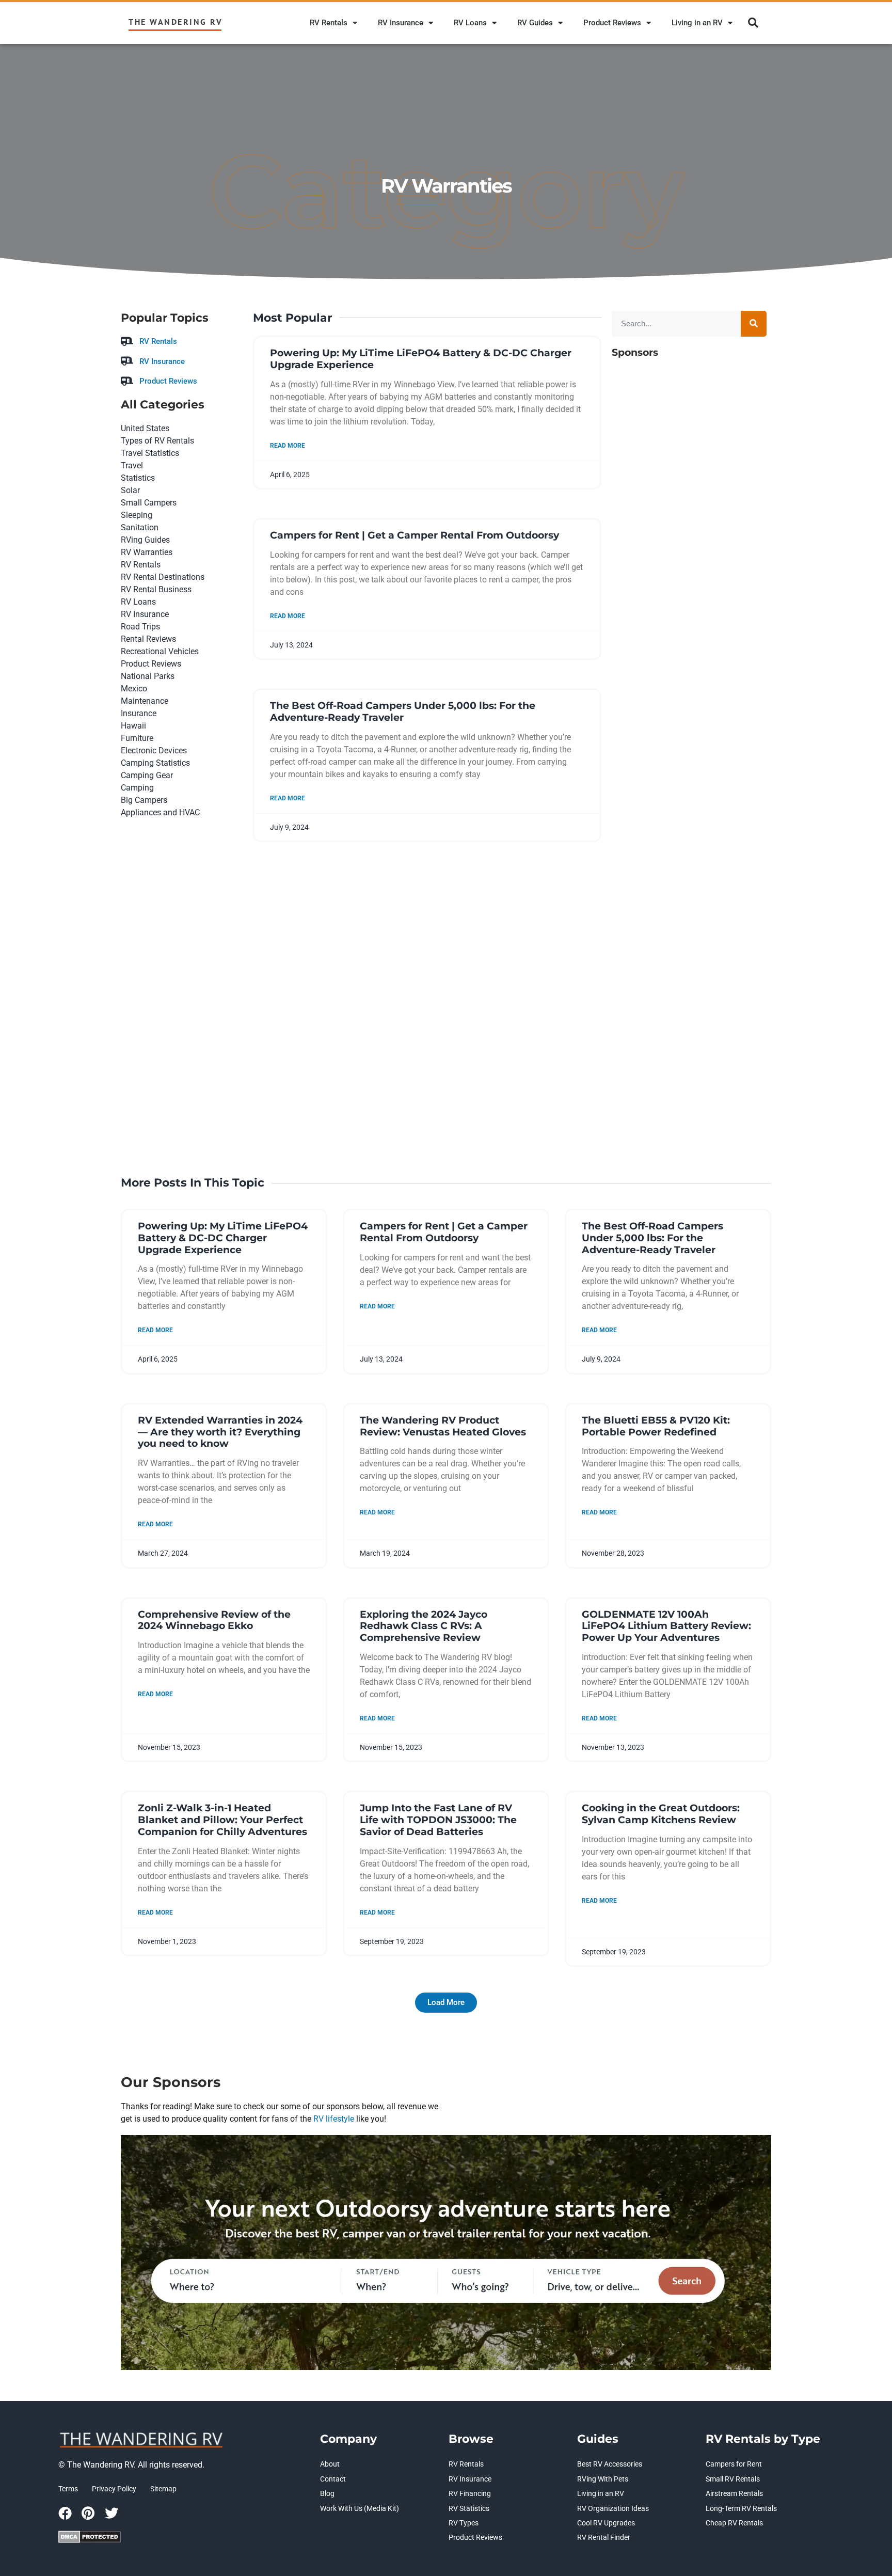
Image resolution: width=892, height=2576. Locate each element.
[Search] (754, 324)
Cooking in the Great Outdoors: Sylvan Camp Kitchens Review (661, 1814)
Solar (130, 490)
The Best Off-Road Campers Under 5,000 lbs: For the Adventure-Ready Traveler (403, 712)
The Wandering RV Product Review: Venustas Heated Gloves (443, 1426)
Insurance (139, 713)
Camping (137, 788)
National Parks (148, 676)
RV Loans (470, 23)
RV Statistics (469, 2508)
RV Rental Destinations (163, 577)
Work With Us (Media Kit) (360, 2508)
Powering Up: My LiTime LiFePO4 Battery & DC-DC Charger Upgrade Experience (421, 359)
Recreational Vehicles (160, 651)
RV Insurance (401, 23)
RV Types (464, 2523)
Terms (68, 2489)
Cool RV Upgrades (606, 2523)
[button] (753, 23)
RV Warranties (147, 552)
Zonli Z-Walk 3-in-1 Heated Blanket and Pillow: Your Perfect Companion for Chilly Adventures (222, 1820)
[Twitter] (111, 2513)
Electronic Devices (154, 750)
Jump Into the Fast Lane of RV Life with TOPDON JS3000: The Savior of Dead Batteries (438, 1820)
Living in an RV (697, 23)
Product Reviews (612, 23)
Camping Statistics (155, 763)
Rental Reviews (148, 639)
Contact (333, 2479)
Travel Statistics (150, 453)
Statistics (138, 478)
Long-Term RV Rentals (741, 2508)
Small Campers (149, 503)
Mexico (134, 689)
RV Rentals (329, 23)
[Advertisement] (689, 750)
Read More (288, 446)
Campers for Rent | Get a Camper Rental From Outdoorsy (415, 535)
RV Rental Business (156, 589)
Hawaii (133, 726)
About (330, 2464)
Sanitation (140, 527)
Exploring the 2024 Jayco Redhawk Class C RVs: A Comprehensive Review (424, 1626)
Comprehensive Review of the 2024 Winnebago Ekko (214, 1620)
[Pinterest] (88, 2513)
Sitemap (163, 2489)
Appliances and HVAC (160, 812)
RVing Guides (145, 540)
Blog (327, 2493)
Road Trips (140, 627)
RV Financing (470, 2493)
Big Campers (144, 800)
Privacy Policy (114, 2489)
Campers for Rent (734, 2464)
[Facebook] (65, 2513)
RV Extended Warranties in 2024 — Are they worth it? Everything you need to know (220, 1432)
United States (145, 428)
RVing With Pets (603, 2479)
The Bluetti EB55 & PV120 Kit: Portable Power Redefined (656, 1426)
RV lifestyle (334, 2119)
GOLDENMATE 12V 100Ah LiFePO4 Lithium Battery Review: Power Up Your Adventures (666, 1626)
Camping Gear (147, 775)
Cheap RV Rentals (734, 2523)
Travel (132, 465)
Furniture (137, 738)
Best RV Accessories (610, 2464)
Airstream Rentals (734, 2493)
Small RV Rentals (733, 2479)
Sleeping (137, 515)
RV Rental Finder (604, 2537)
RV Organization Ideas (613, 2508)
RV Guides (535, 23)
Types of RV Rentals (157, 441)
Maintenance (145, 701)
